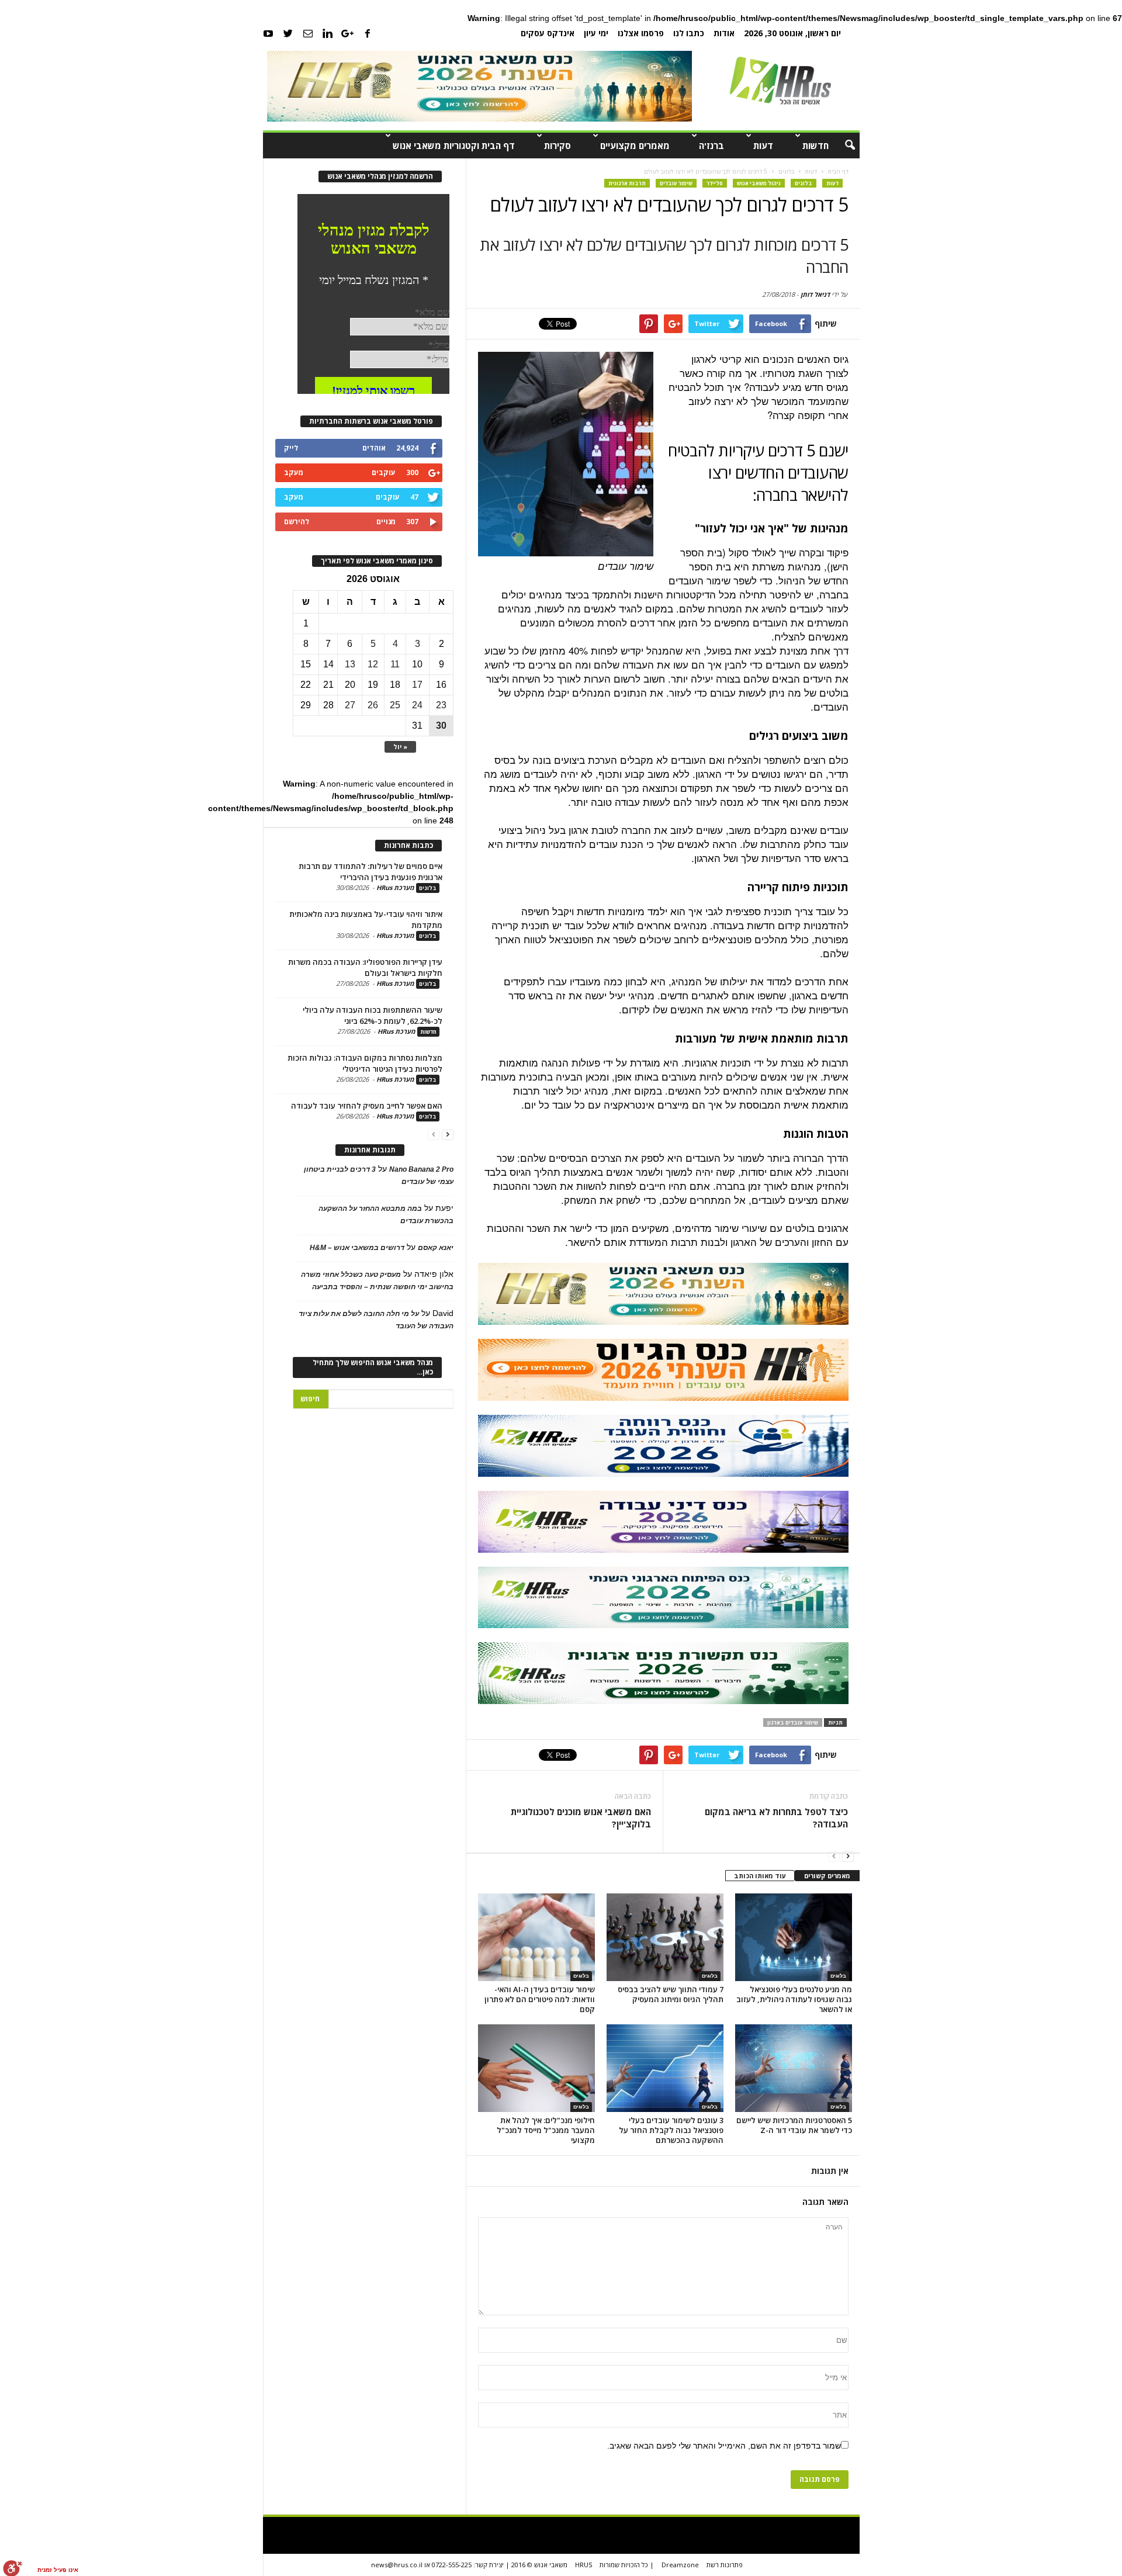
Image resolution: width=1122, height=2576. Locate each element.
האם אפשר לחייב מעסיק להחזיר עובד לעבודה (367, 1106)
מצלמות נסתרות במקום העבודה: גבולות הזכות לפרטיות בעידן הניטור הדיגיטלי (365, 1063)
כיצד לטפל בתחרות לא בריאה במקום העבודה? (776, 1818)
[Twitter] (288, 33)
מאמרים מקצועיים (635, 146)
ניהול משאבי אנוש (759, 183)
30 (441, 726)
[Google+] (348, 33)
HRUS (583, 2565)
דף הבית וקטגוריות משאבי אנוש (454, 146)
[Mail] (308, 33)
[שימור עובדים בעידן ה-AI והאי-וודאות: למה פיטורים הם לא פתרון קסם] (536, 1937)
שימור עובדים (676, 183)
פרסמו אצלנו (641, 33)
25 (395, 705)
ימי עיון (596, 33)
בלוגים (804, 183)
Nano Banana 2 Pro (421, 1169)
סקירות (557, 146)
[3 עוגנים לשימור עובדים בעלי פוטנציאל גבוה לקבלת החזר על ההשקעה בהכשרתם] (665, 2068)
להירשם (297, 522)
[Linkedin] (328, 33)
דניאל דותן (815, 294)
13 (350, 664)
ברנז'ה (711, 146)
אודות (724, 33)
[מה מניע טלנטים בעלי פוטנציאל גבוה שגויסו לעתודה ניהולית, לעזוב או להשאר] (794, 1937)
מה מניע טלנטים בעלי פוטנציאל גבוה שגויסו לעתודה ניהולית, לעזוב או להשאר (794, 1999)
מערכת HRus (395, 887)
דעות (763, 146)
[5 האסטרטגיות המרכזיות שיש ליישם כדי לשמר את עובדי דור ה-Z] (794, 2068)
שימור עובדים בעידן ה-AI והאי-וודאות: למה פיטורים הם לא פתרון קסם (540, 1999)
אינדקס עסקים (548, 33)
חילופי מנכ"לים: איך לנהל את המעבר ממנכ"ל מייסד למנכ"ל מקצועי (546, 2130)
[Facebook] (368, 33)
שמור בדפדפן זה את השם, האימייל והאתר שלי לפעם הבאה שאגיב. (724, 2446)
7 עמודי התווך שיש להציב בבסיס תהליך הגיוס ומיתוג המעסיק (671, 1994)
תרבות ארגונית (627, 183)
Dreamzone (680, 2565)
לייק (291, 448)
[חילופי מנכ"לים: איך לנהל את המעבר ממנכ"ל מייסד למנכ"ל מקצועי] (536, 2068)
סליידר (715, 183)
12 (373, 664)
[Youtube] (268, 33)
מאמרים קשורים (827, 1876)
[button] (842, 146)
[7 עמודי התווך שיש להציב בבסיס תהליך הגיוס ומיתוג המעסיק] (665, 1937)
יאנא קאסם (436, 1248)
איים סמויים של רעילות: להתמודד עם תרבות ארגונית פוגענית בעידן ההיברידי (370, 872)
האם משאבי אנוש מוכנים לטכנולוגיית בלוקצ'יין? (581, 1818)
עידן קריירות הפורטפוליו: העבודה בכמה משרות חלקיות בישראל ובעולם (365, 967)
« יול (400, 747)
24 (417, 705)
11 (395, 664)
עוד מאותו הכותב (760, 1876)
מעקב (294, 472)
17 (417, 685)
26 (373, 705)
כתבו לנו (689, 33)
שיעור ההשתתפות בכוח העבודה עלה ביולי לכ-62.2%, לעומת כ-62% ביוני (373, 1015)
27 (350, 705)
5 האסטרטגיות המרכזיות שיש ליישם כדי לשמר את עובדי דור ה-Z (794, 2125)
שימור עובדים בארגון (793, 1722)
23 (441, 705)
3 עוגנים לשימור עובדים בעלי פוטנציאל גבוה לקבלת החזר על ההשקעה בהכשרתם (671, 2130)
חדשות (815, 146)
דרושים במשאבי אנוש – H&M (357, 1248)
